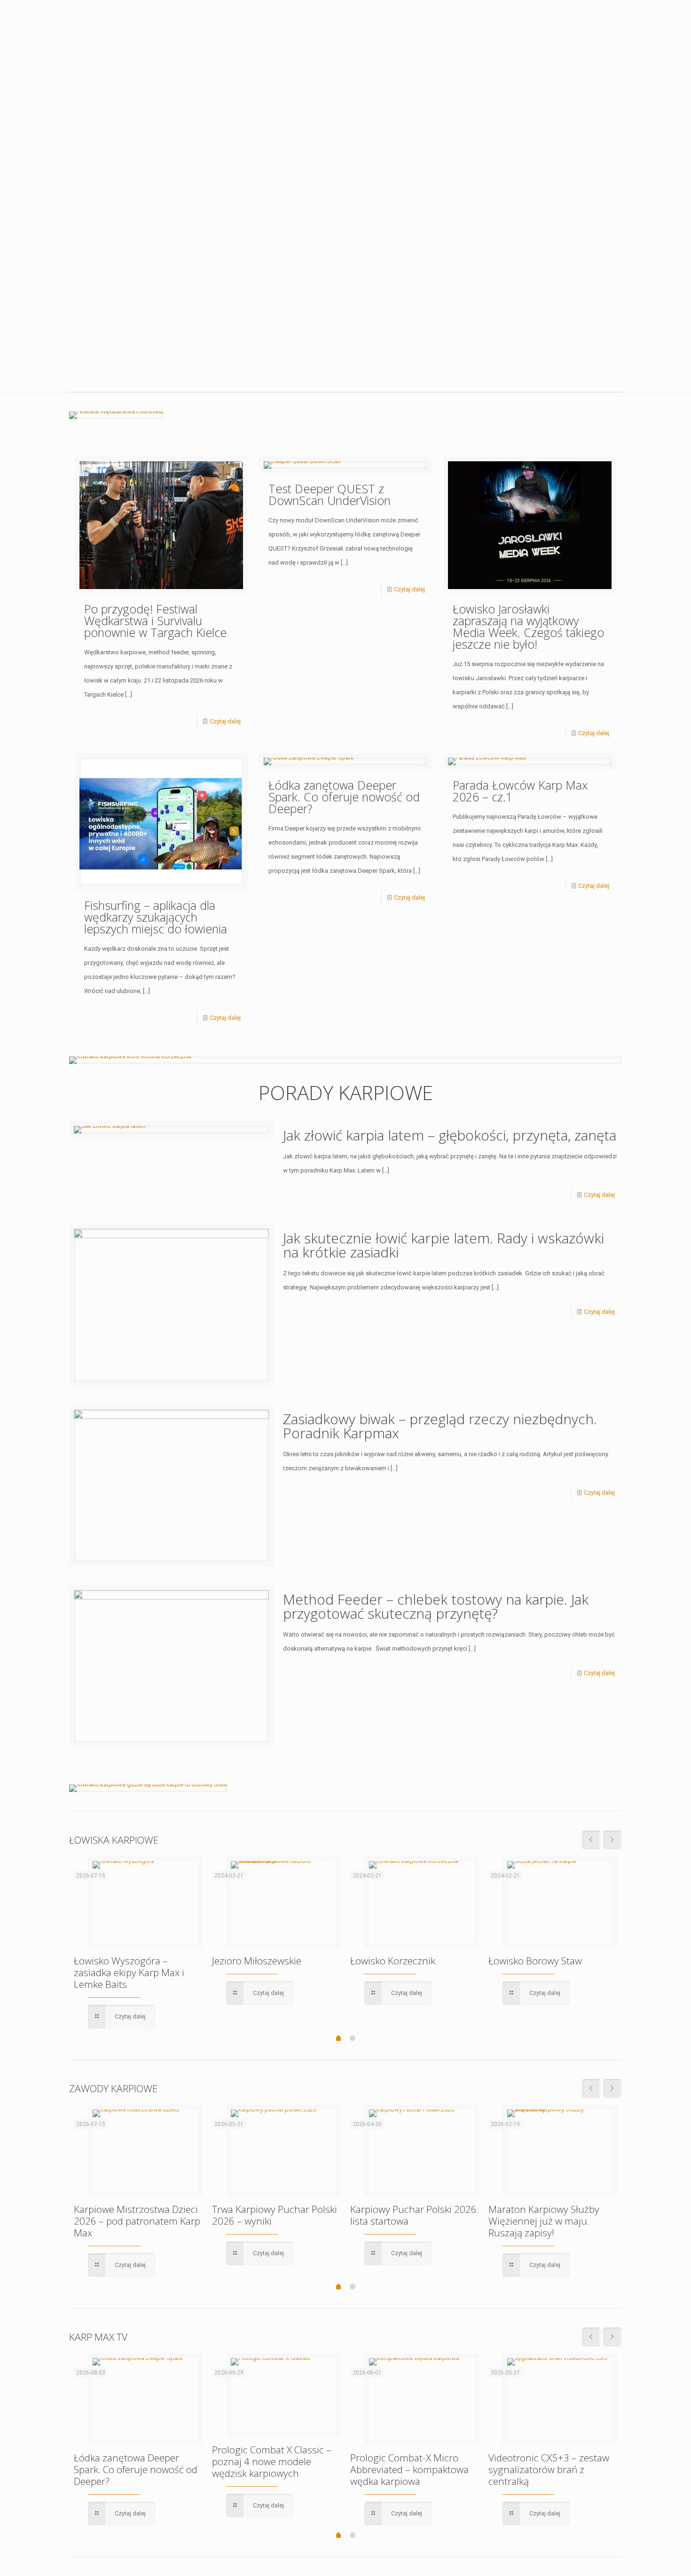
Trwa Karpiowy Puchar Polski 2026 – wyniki (275, 2215)
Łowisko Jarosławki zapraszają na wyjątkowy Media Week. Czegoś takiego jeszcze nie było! (528, 626)
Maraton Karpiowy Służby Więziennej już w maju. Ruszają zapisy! (544, 2221)
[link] (116, 415)
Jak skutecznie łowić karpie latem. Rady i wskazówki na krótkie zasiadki (444, 1245)
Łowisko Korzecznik (393, 1961)
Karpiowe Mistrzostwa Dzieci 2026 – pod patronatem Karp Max (137, 2221)
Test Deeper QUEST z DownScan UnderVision (330, 494)
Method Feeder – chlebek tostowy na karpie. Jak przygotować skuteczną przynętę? (436, 1606)
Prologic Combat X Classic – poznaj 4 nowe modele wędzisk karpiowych (272, 2461)
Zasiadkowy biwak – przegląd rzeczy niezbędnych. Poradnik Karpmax (440, 1426)
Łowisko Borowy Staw (535, 1961)
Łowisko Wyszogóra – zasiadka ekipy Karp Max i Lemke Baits (129, 1972)
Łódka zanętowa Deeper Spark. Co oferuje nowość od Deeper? (344, 797)
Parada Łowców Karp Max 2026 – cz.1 (520, 791)
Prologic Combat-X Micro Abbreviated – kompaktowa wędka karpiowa (409, 2469)
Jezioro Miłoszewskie (257, 1961)
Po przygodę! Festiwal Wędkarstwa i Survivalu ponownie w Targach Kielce (155, 621)
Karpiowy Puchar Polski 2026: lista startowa (415, 2215)
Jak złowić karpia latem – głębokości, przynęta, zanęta (450, 1135)
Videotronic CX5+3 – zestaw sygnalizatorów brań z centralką (549, 2469)
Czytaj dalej (225, 721)
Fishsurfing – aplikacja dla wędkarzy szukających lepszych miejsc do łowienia (156, 917)
